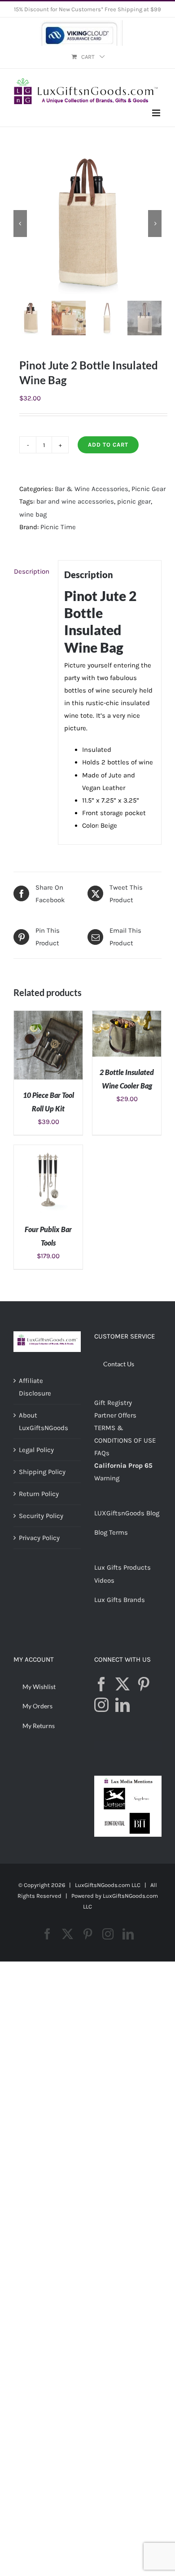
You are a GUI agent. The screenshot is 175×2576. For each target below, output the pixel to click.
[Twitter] (122, 1684)
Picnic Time (58, 527)
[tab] (33, 571)
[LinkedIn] (122, 1705)
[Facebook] (101, 1684)
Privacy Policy (39, 1538)
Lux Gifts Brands (120, 1600)
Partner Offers (115, 1415)
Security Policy (41, 1516)
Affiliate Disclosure (35, 1387)
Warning (107, 1478)
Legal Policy (36, 1450)
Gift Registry (113, 1403)
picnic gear (134, 501)
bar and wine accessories (75, 501)
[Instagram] (101, 1705)
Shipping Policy (42, 1472)
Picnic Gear (149, 489)
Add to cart (108, 445)
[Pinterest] (144, 1684)
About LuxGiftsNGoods (44, 1422)
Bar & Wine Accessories (92, 489)
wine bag (33, 514)
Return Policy (39, 1494)
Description (32, 571)
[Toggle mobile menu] (157, 113)
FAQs (102, 1453)
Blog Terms (111, 1532)
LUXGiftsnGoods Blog (127, 1513)
